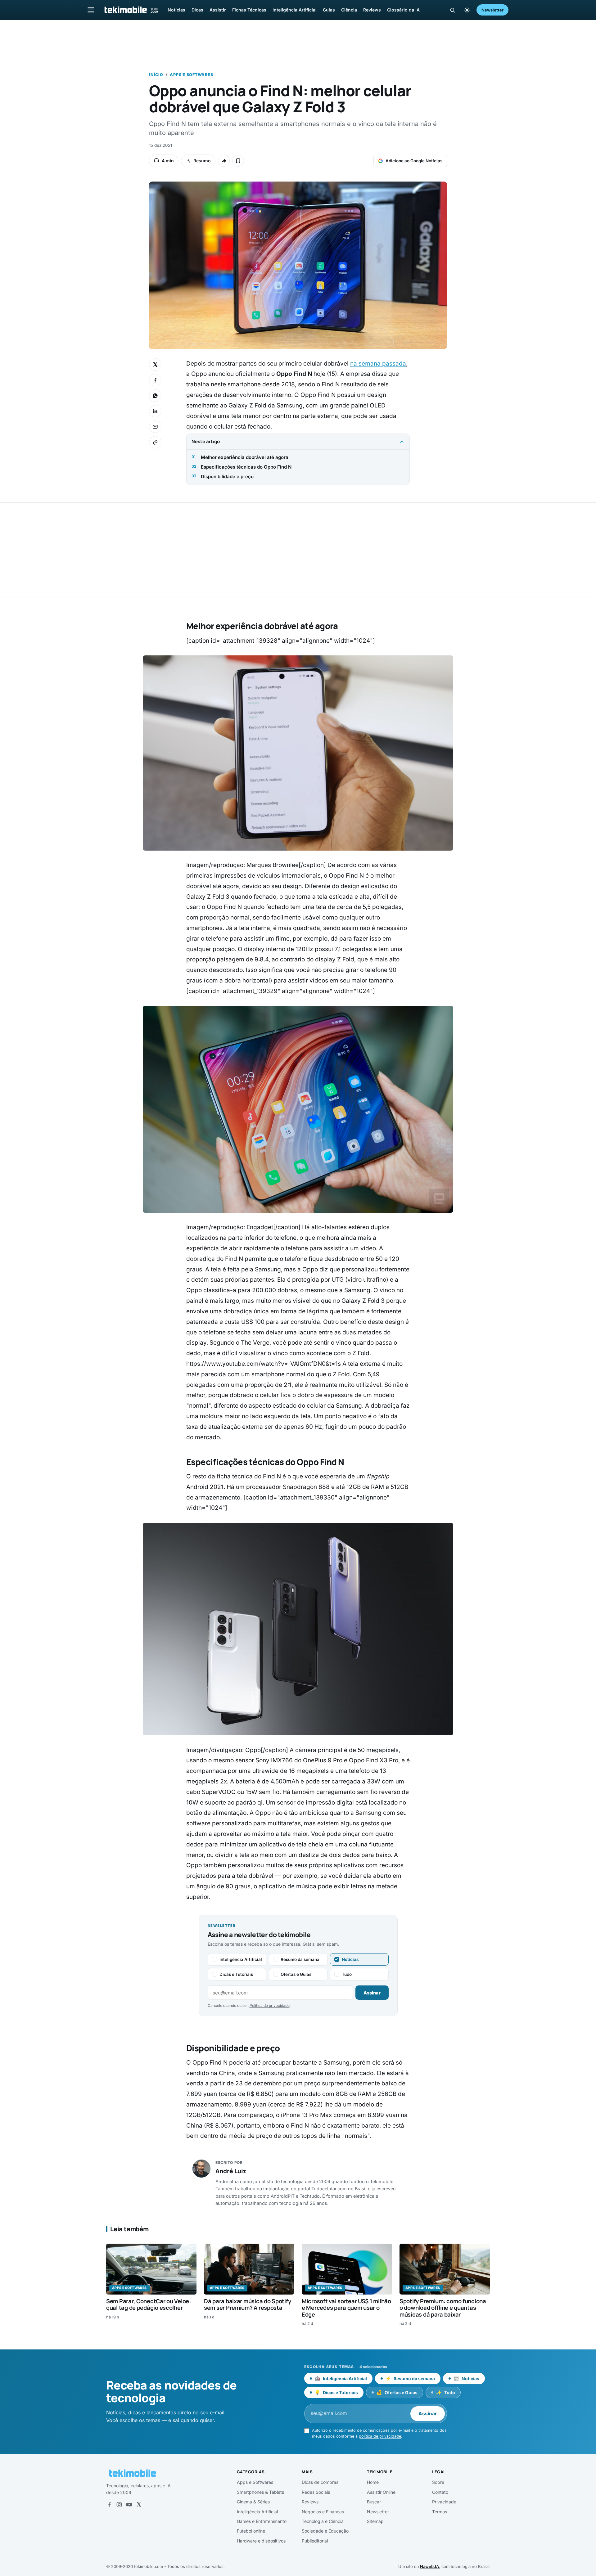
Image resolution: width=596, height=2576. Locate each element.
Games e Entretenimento (262, 2521)
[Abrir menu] (91, 10)
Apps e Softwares (191, 75)
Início (156, 75)
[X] (139, 2505)
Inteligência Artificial (295, 10)
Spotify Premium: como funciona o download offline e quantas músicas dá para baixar (443, 2308)
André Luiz (231, 2171)
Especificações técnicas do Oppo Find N (246, 467)
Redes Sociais (316, 2492)
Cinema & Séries (253, 2502)
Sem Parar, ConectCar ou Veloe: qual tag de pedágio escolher (149, 2304)
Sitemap (375, 2521)
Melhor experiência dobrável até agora (245, 457)
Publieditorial (315, 2541)
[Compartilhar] (224, 161)
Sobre (438, 2482)
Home (373, 2482)
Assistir (218, 10)
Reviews (372, 10)
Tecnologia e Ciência (323, 2521)
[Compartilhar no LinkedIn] (155, 411)
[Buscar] (452, 10)
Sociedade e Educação (325, 2531)
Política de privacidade (270, 2005)
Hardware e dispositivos (261, 2541)
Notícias (176, 10)
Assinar (372, 1993)
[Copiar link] (155, 442)
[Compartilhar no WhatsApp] (155, 396)
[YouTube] (129, 2505)
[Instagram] (119, 2505)
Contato (440, 2492)
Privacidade (444, 2502)
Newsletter (492, 10)
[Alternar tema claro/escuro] (467, 10)
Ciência (349, 10)
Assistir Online (381, 2492)
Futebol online (251, 2531)
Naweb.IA (429, 2566)
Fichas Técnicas (249, 10)
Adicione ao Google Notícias (414, 161)
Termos (440, 2512)
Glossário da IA (403, 10)
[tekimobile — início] (131, 10)
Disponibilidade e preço (227, 477)
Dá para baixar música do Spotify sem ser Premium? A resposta (247, 2304)
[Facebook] (109, 2505)
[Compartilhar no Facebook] (155, 380)
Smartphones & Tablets (260, 2492)
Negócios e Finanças (323, 2512)
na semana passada (378, 364)
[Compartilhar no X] (155, 365)
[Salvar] (238, 161)
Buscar (374, 2502)
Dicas (197, 10)
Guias (329, 10)
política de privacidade (380, 2436)
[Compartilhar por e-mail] (155, 427)
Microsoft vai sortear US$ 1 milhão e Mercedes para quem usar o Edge (346, 2308)
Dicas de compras (320, 2482)
